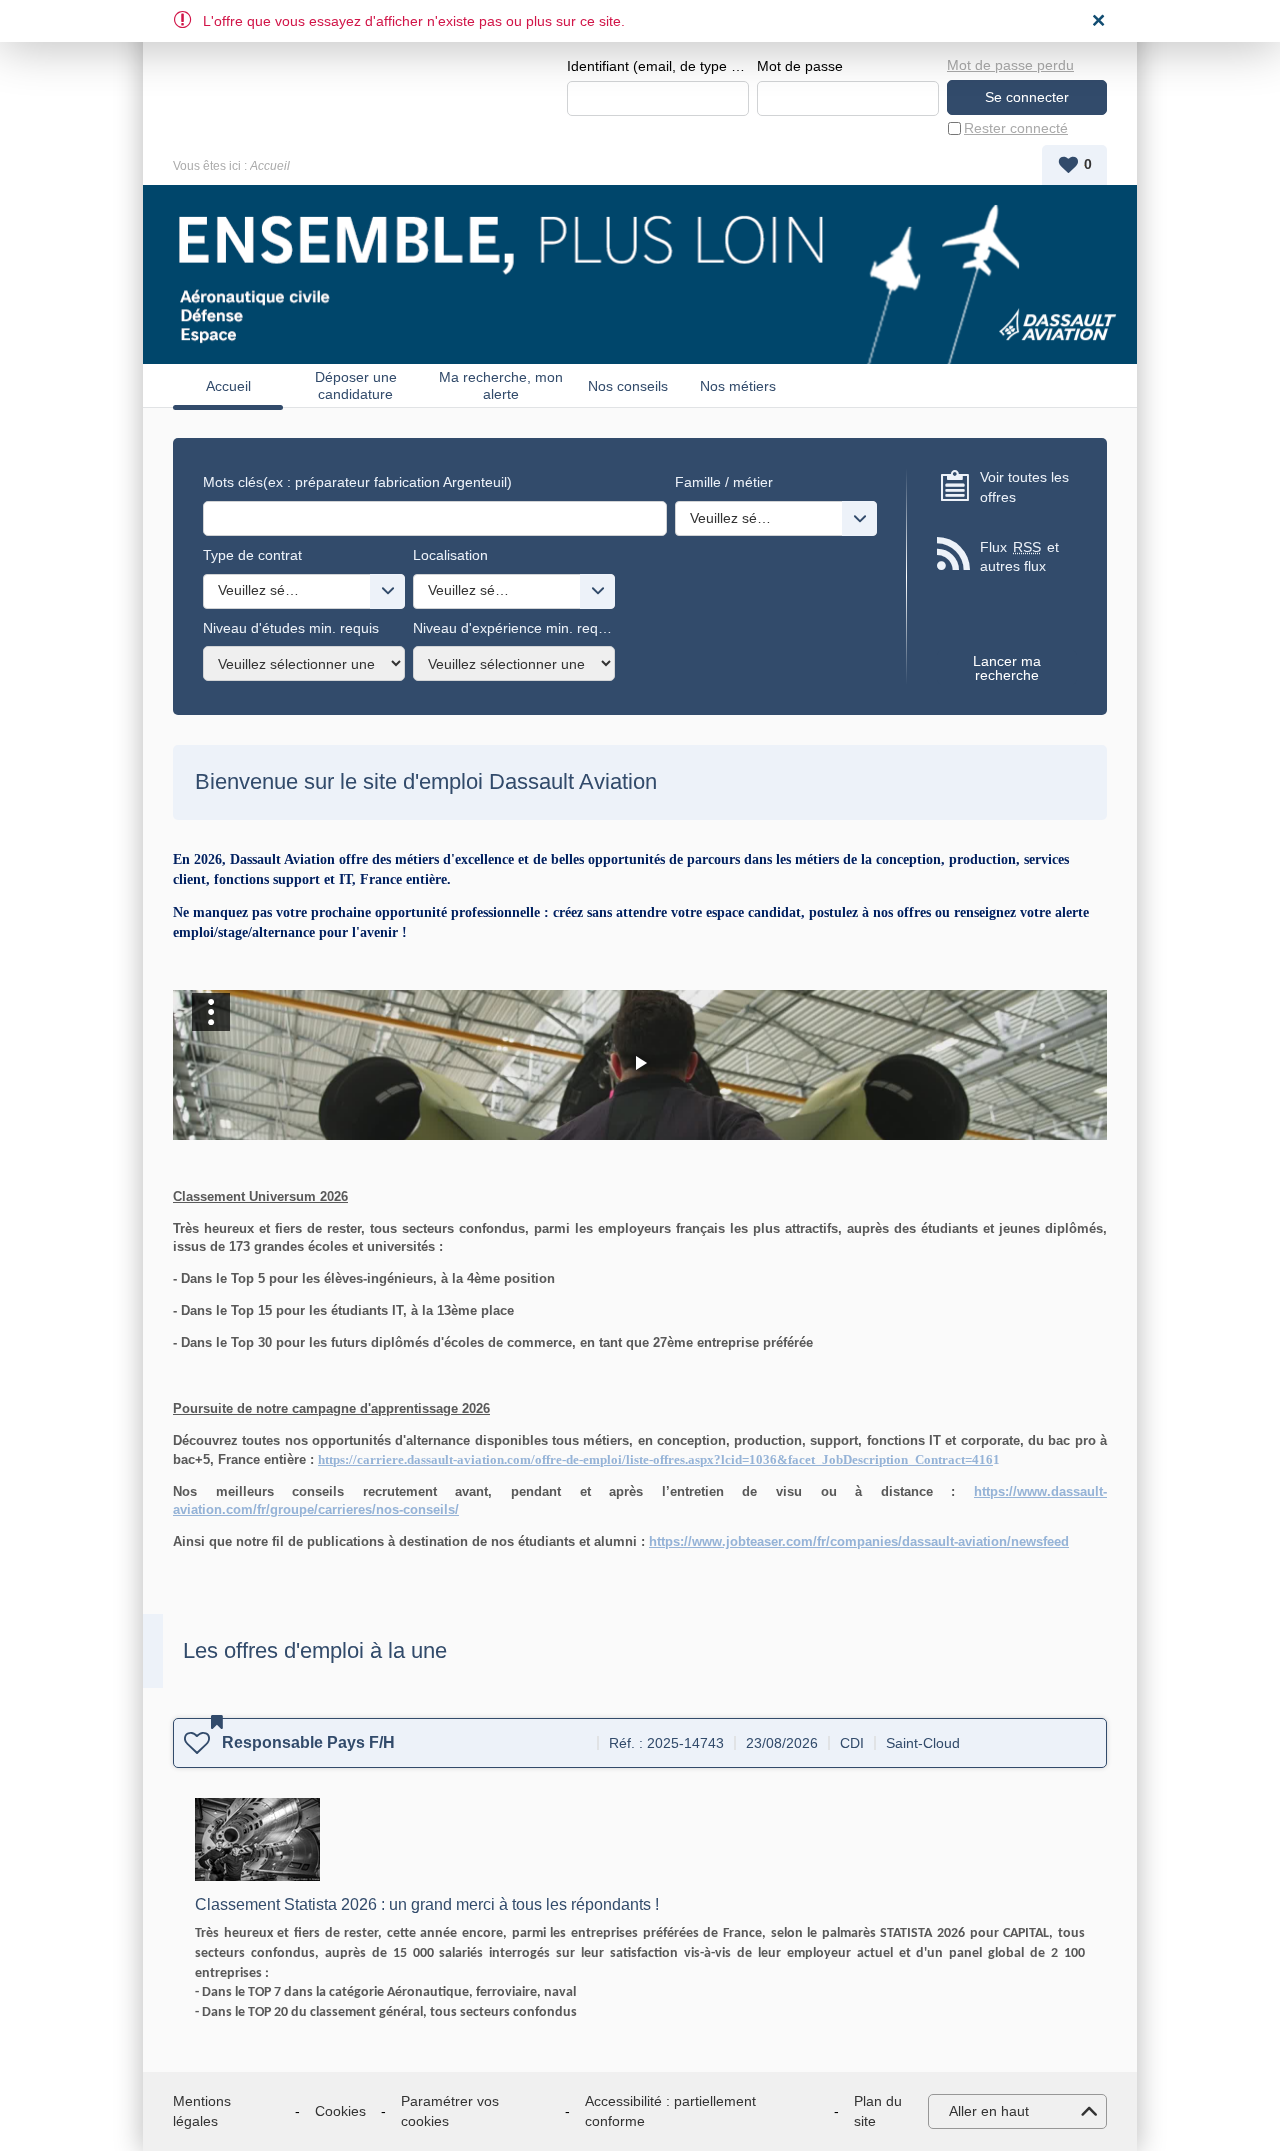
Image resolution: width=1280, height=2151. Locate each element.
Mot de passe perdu (1010, 65)
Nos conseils (628, 386)
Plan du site (878, 2111)
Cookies (340, 2111)
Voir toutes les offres (1024, 487)
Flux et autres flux (1019, 557)
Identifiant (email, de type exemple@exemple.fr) (658, 66)
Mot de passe (800, 66)
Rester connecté (1016, 128)
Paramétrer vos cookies (450, 2111)
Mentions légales (202, 2111)
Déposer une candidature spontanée (356, 385)
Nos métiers (738, 386)
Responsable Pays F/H (308, 1742)
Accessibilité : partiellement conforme (670, 2111)
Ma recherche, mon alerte (501, 385)
